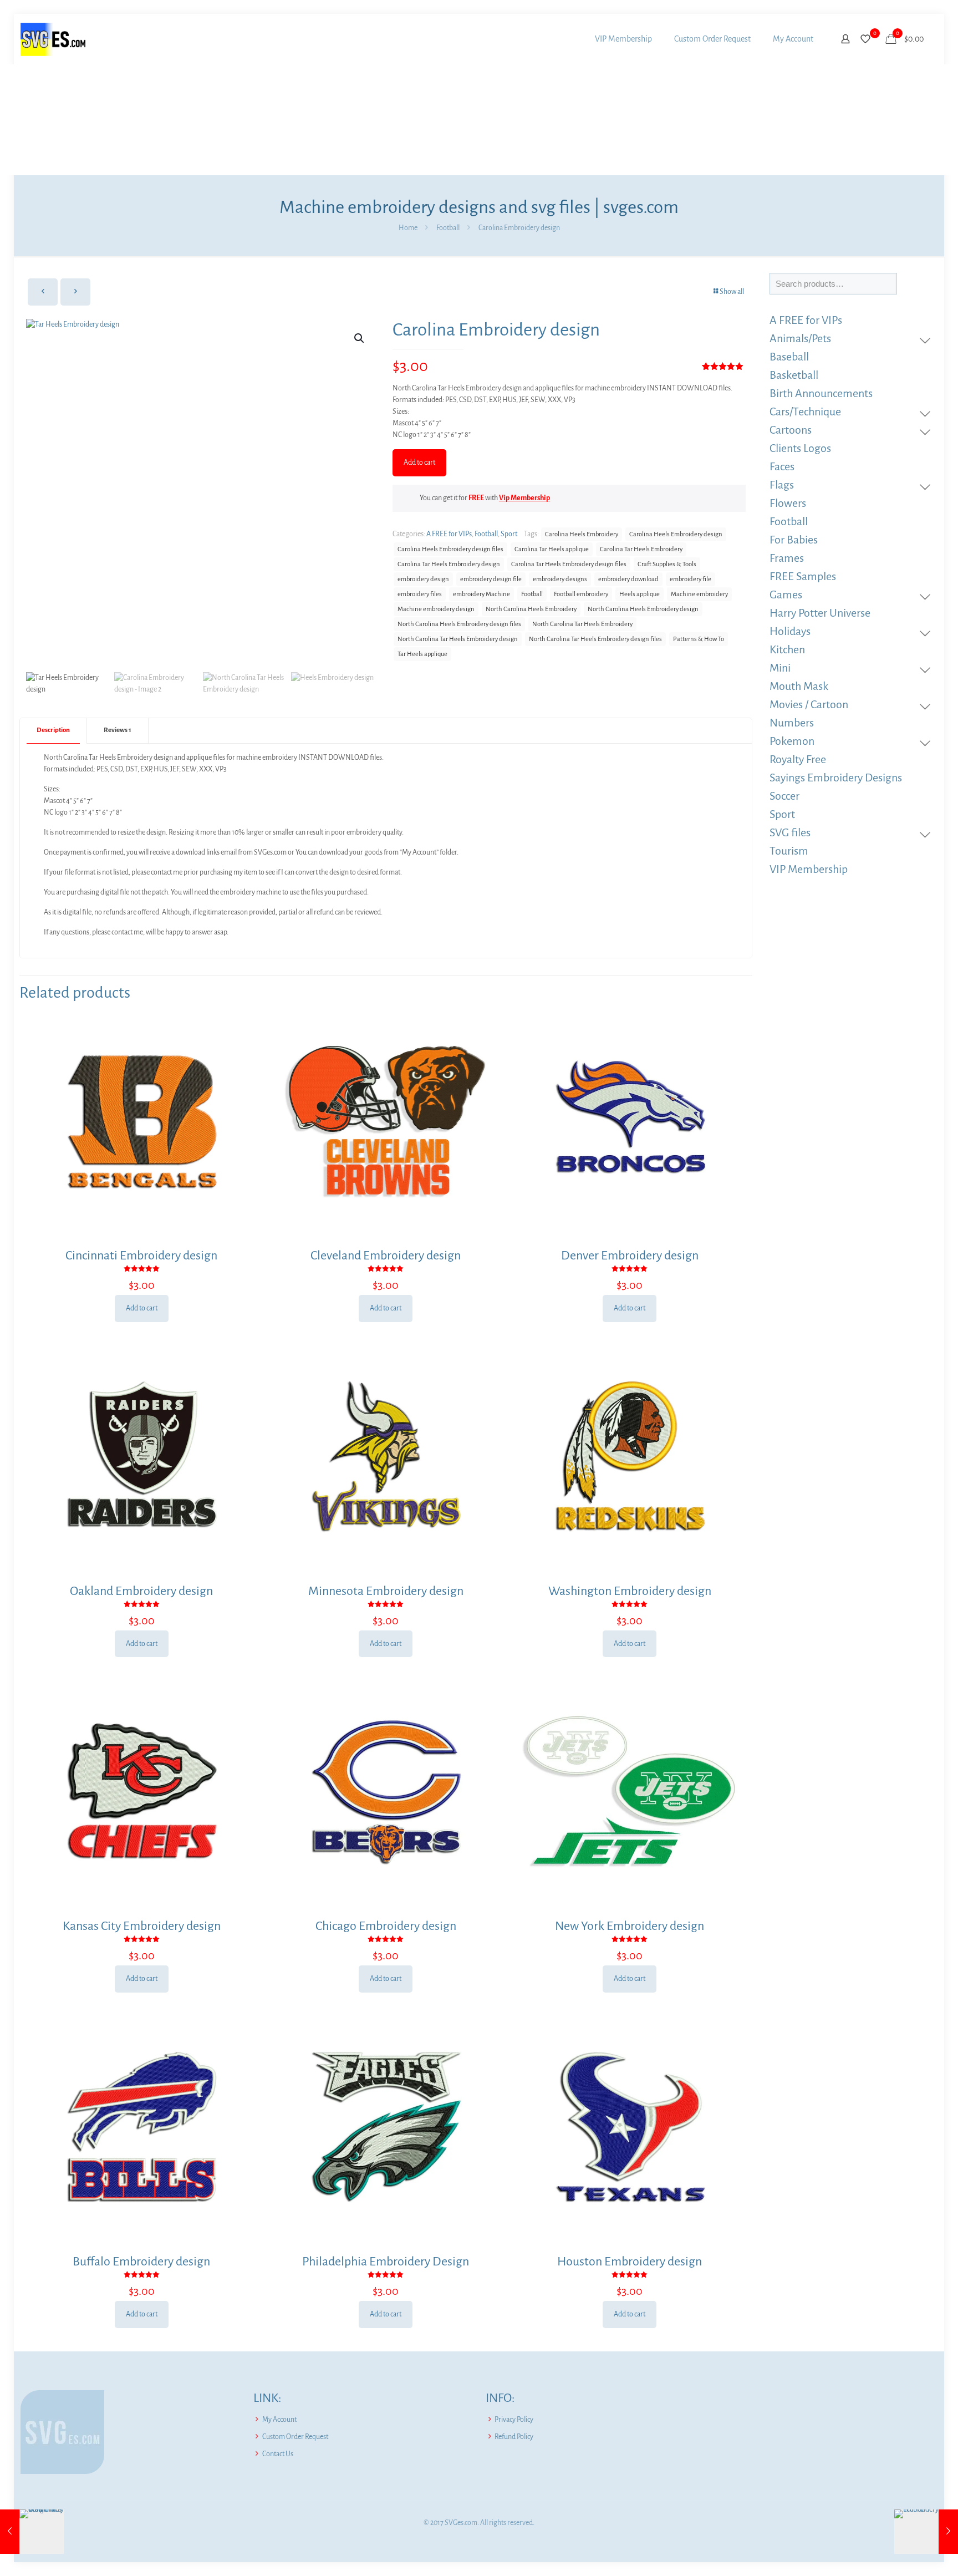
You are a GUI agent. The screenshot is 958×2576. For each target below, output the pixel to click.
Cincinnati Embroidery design (141, 1256)
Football (448, 228)
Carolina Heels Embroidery (582, 534)
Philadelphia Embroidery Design (386, 2262)
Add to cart (419, 463)
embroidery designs (560, 579)
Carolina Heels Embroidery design (676, 534)
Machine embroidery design (436, 609)
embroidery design (423, 579)
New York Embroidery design (630, 1926)
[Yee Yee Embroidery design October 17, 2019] (926, 2532)
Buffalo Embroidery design (141, 2262)
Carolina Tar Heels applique (552, 549)
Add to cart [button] (142, 1308)
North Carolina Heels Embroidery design (643, 609)
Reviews (118, 730)
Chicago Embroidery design (386, 1926)
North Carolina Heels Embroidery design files (459, 624)
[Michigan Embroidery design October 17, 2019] (32, 2532)
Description (53, 730)
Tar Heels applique (422, 654)
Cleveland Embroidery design (386, 1256)
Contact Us (278, 2454)
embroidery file (691, 579)
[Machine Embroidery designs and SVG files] (53, 39)
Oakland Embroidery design (141, 1591)
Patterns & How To (699, 639)
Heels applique (639, 594)
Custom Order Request (295, 2437)
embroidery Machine (481, 594)
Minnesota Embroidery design (386, 1591)
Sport (509, 534)
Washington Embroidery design (630, 1591)
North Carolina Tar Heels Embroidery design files (595, 639)
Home (408, 228)
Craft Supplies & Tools (667, 564)
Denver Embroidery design (630, 1256)
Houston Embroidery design (630, 2262)
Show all (732, 292)
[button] (360, 338)
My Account (279, 2420)
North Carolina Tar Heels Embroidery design (458, 639)
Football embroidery (581, 594)
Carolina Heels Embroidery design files (450, 549)
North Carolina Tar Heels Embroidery (582, 624)
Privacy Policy (514, 2420)
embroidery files (420, 594)
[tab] (53, 731)
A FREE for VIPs (449, 534)
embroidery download (628, 579)
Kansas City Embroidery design (142, 1926)
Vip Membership (524, 498)
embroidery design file (491, 579)
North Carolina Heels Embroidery (531, 609)
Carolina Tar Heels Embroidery (641, 549)
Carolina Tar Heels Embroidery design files (569, 564)
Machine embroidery (699, 594)
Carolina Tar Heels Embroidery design (449, 564)
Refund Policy (514, 2437)
